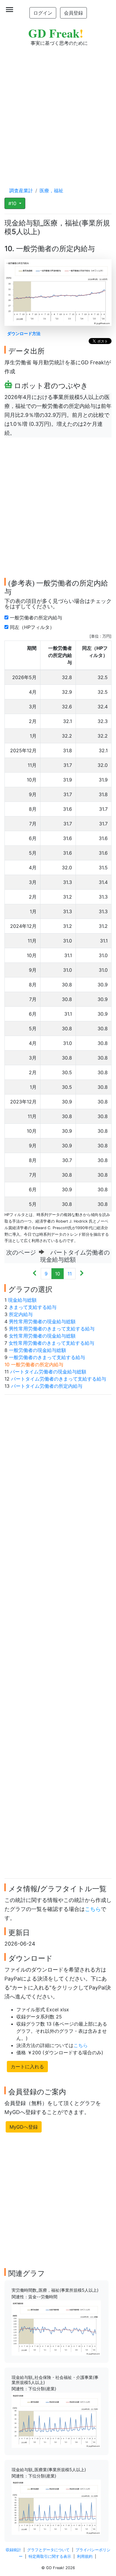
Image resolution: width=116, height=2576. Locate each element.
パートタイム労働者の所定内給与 (47, 1386)
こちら (93, 1909)
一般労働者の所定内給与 (37, 618)
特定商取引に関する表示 (50, 2556)
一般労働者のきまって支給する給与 (47, 1357)
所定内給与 (21, 1314)
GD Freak (56, 33)
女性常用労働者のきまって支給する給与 (51, 1343)
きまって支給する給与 (33, 1307)
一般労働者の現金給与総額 (37, 1350)
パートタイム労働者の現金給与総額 (48, 1372)
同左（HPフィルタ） (33, 627)
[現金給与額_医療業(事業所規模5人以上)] (56, 2507)
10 (58, 1274)
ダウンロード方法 (24, 333)
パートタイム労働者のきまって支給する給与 (59, 1379)
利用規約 (85, 2556)
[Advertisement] (58, 111)
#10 (13, 203)
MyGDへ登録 (24, 2127)
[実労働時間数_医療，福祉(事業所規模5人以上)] (56, 2328)
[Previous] (35, 1274)
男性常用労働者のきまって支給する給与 (52, 1329)
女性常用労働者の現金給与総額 (42, 1336)
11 (70, 1274)
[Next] (82, 1274)
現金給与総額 (22, 1300)
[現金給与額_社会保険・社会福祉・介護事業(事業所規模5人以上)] (56, 2420)
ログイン (43, 13)
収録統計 (13, 2550)
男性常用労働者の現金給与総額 (42, 1321)
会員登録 (73, 13)
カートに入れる (27, 2067)
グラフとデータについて (48, 2550)
